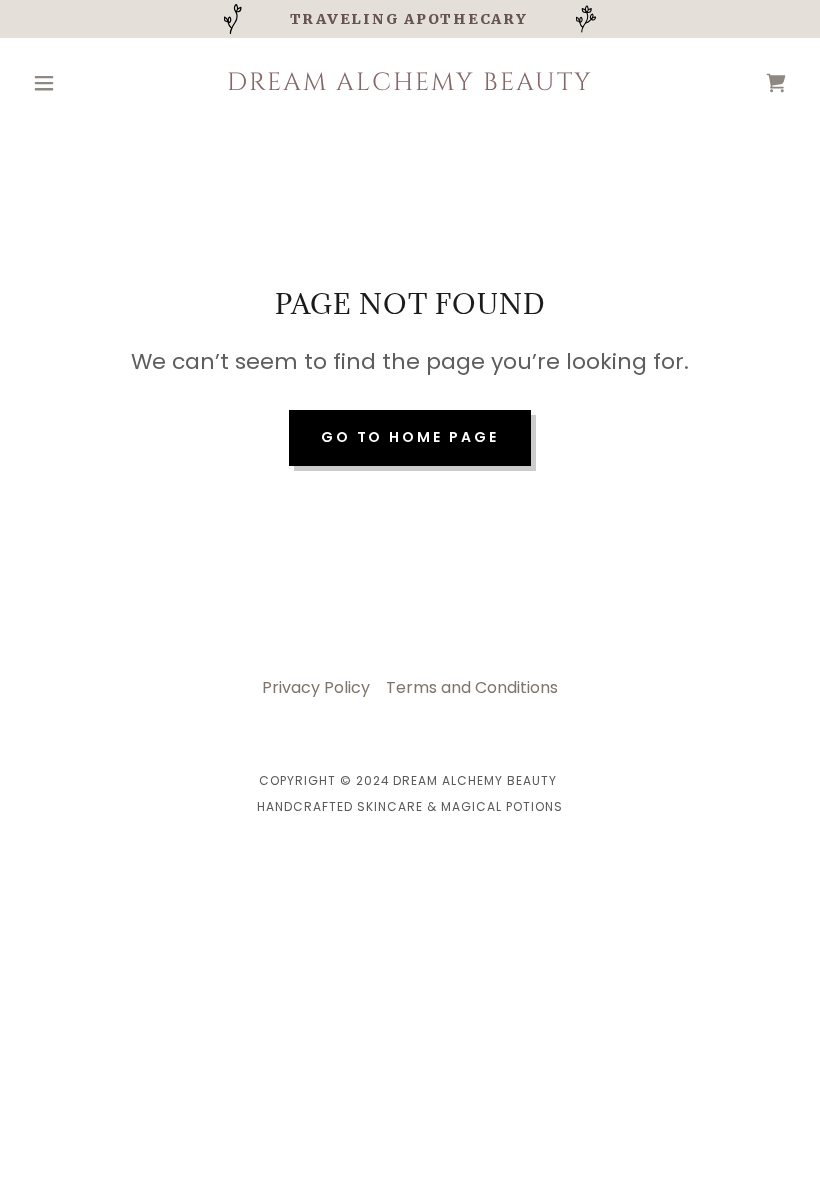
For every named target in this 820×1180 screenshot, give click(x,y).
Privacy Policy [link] (316, 687)
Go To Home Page (410, 437)
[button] (82, 83)
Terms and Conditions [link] (472, 687)
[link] (410, 84)
